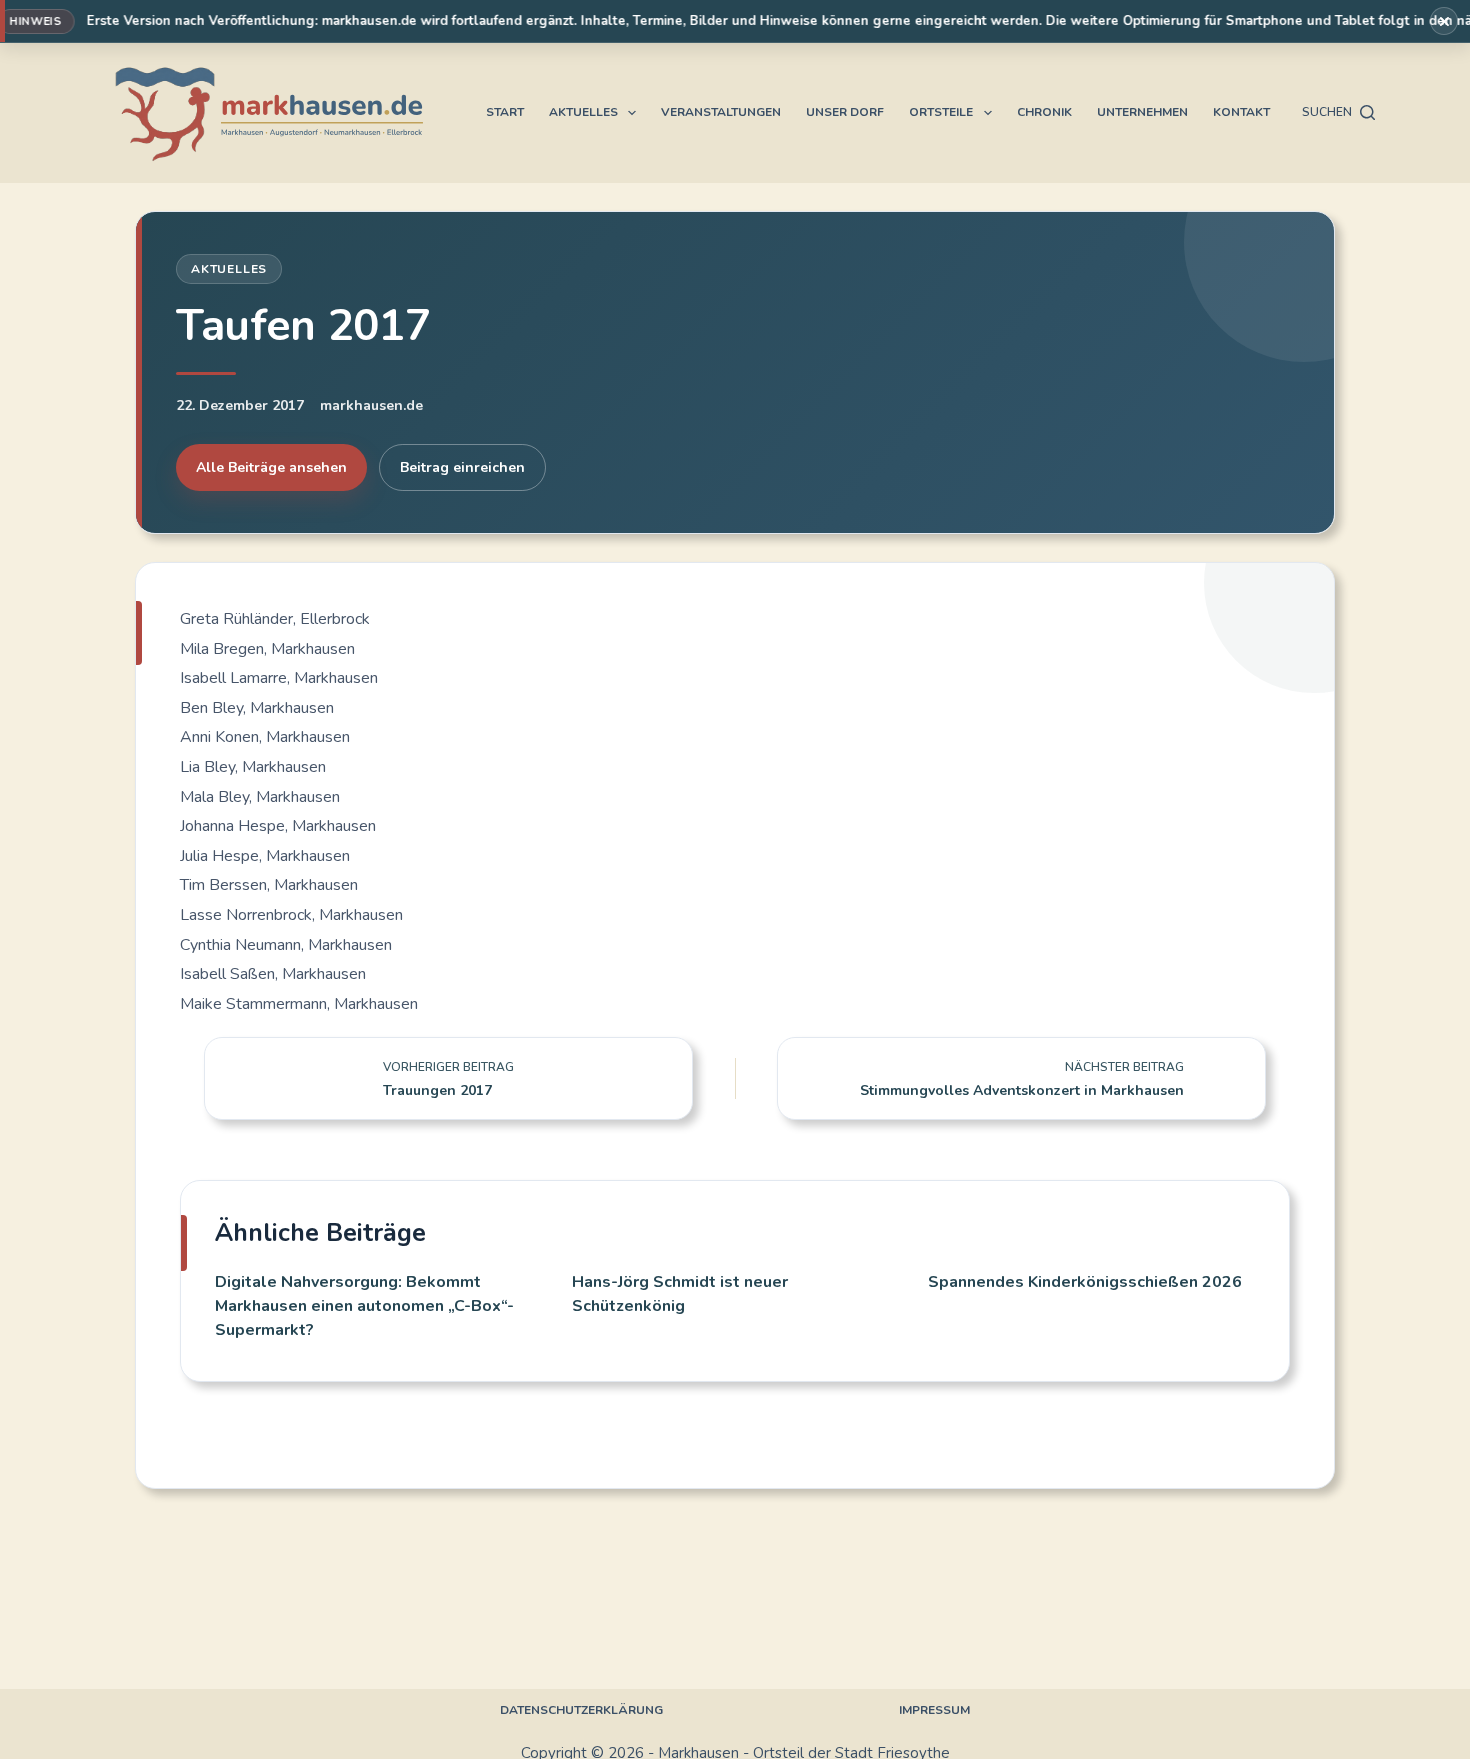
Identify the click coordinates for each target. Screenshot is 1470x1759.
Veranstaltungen (721, 112)
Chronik (1044, 112)
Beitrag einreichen (462, 467)
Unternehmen (1142, 112)
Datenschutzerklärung (581, 1710)
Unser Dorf (845, 112)
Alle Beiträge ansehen (271, 467)
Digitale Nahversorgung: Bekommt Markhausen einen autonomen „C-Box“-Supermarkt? (364, 1306)
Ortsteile (941, 112)
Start (505, 112)
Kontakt (1241, 112)
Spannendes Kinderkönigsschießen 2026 (1085, 1282)
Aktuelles (583, 112)
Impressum (934, 1710)
